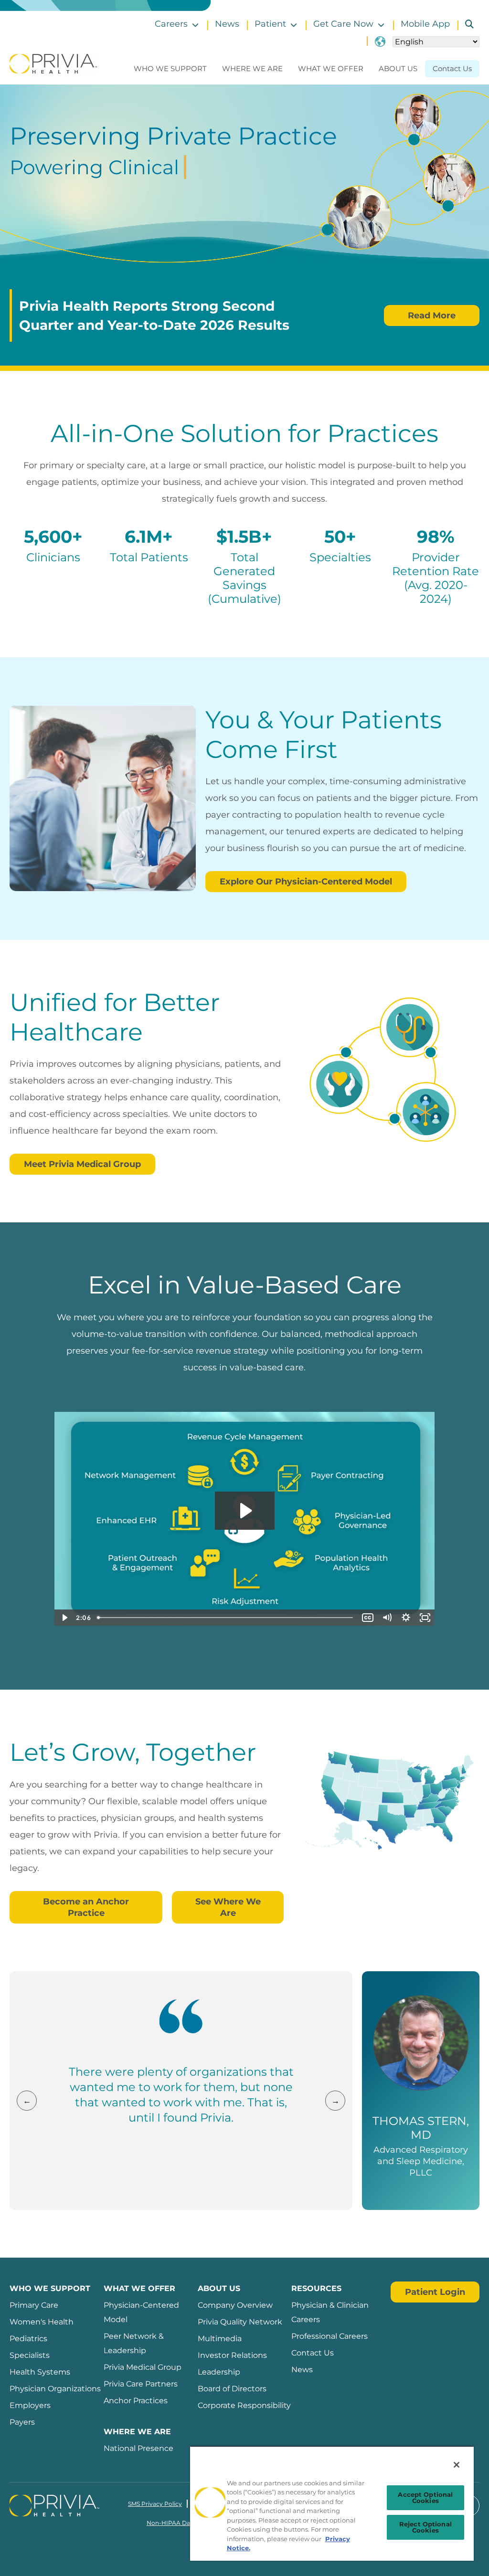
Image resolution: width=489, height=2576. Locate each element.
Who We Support (170, 68)
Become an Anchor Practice (86, 1907)
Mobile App (425, 24)
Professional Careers (330, 2336)
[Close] (457, 2465)
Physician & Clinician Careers (330, 2312)
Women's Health (42, 2322)
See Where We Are (228, 1907)
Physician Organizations (55, 2389)
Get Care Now (343, 24)
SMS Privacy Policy (155, 2504)
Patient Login (435, 2292)
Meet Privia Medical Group (82, 1164)
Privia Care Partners (141, 2384)
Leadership (219, 2372)
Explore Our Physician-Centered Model (306, 882)
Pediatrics (28, 2339)
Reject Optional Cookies (425, 2527)
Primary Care (34, 2305)
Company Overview (235, 2305)
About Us (398, 68)
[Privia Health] (53, 63)
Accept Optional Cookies (425, 2497)
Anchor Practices (136, 2401)
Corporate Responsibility (244, 2405)
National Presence (138, 2448)
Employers (30, 2405)
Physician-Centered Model (141, 2312)
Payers (22, 2422)
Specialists (30, 2355)
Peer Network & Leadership (134, 2343)
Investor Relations (232, 2355)
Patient (270, 24)
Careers (171, 24)
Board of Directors (232, 2389)
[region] (332, 2503)
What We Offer (331, 68)
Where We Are (252, 68)
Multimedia (220, 2339)
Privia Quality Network (240, 2322)
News (227, 24)
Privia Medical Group (143, 2367)
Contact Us (452, 68)
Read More (432, 315)
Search (466, 24)
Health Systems (40, 2372)
